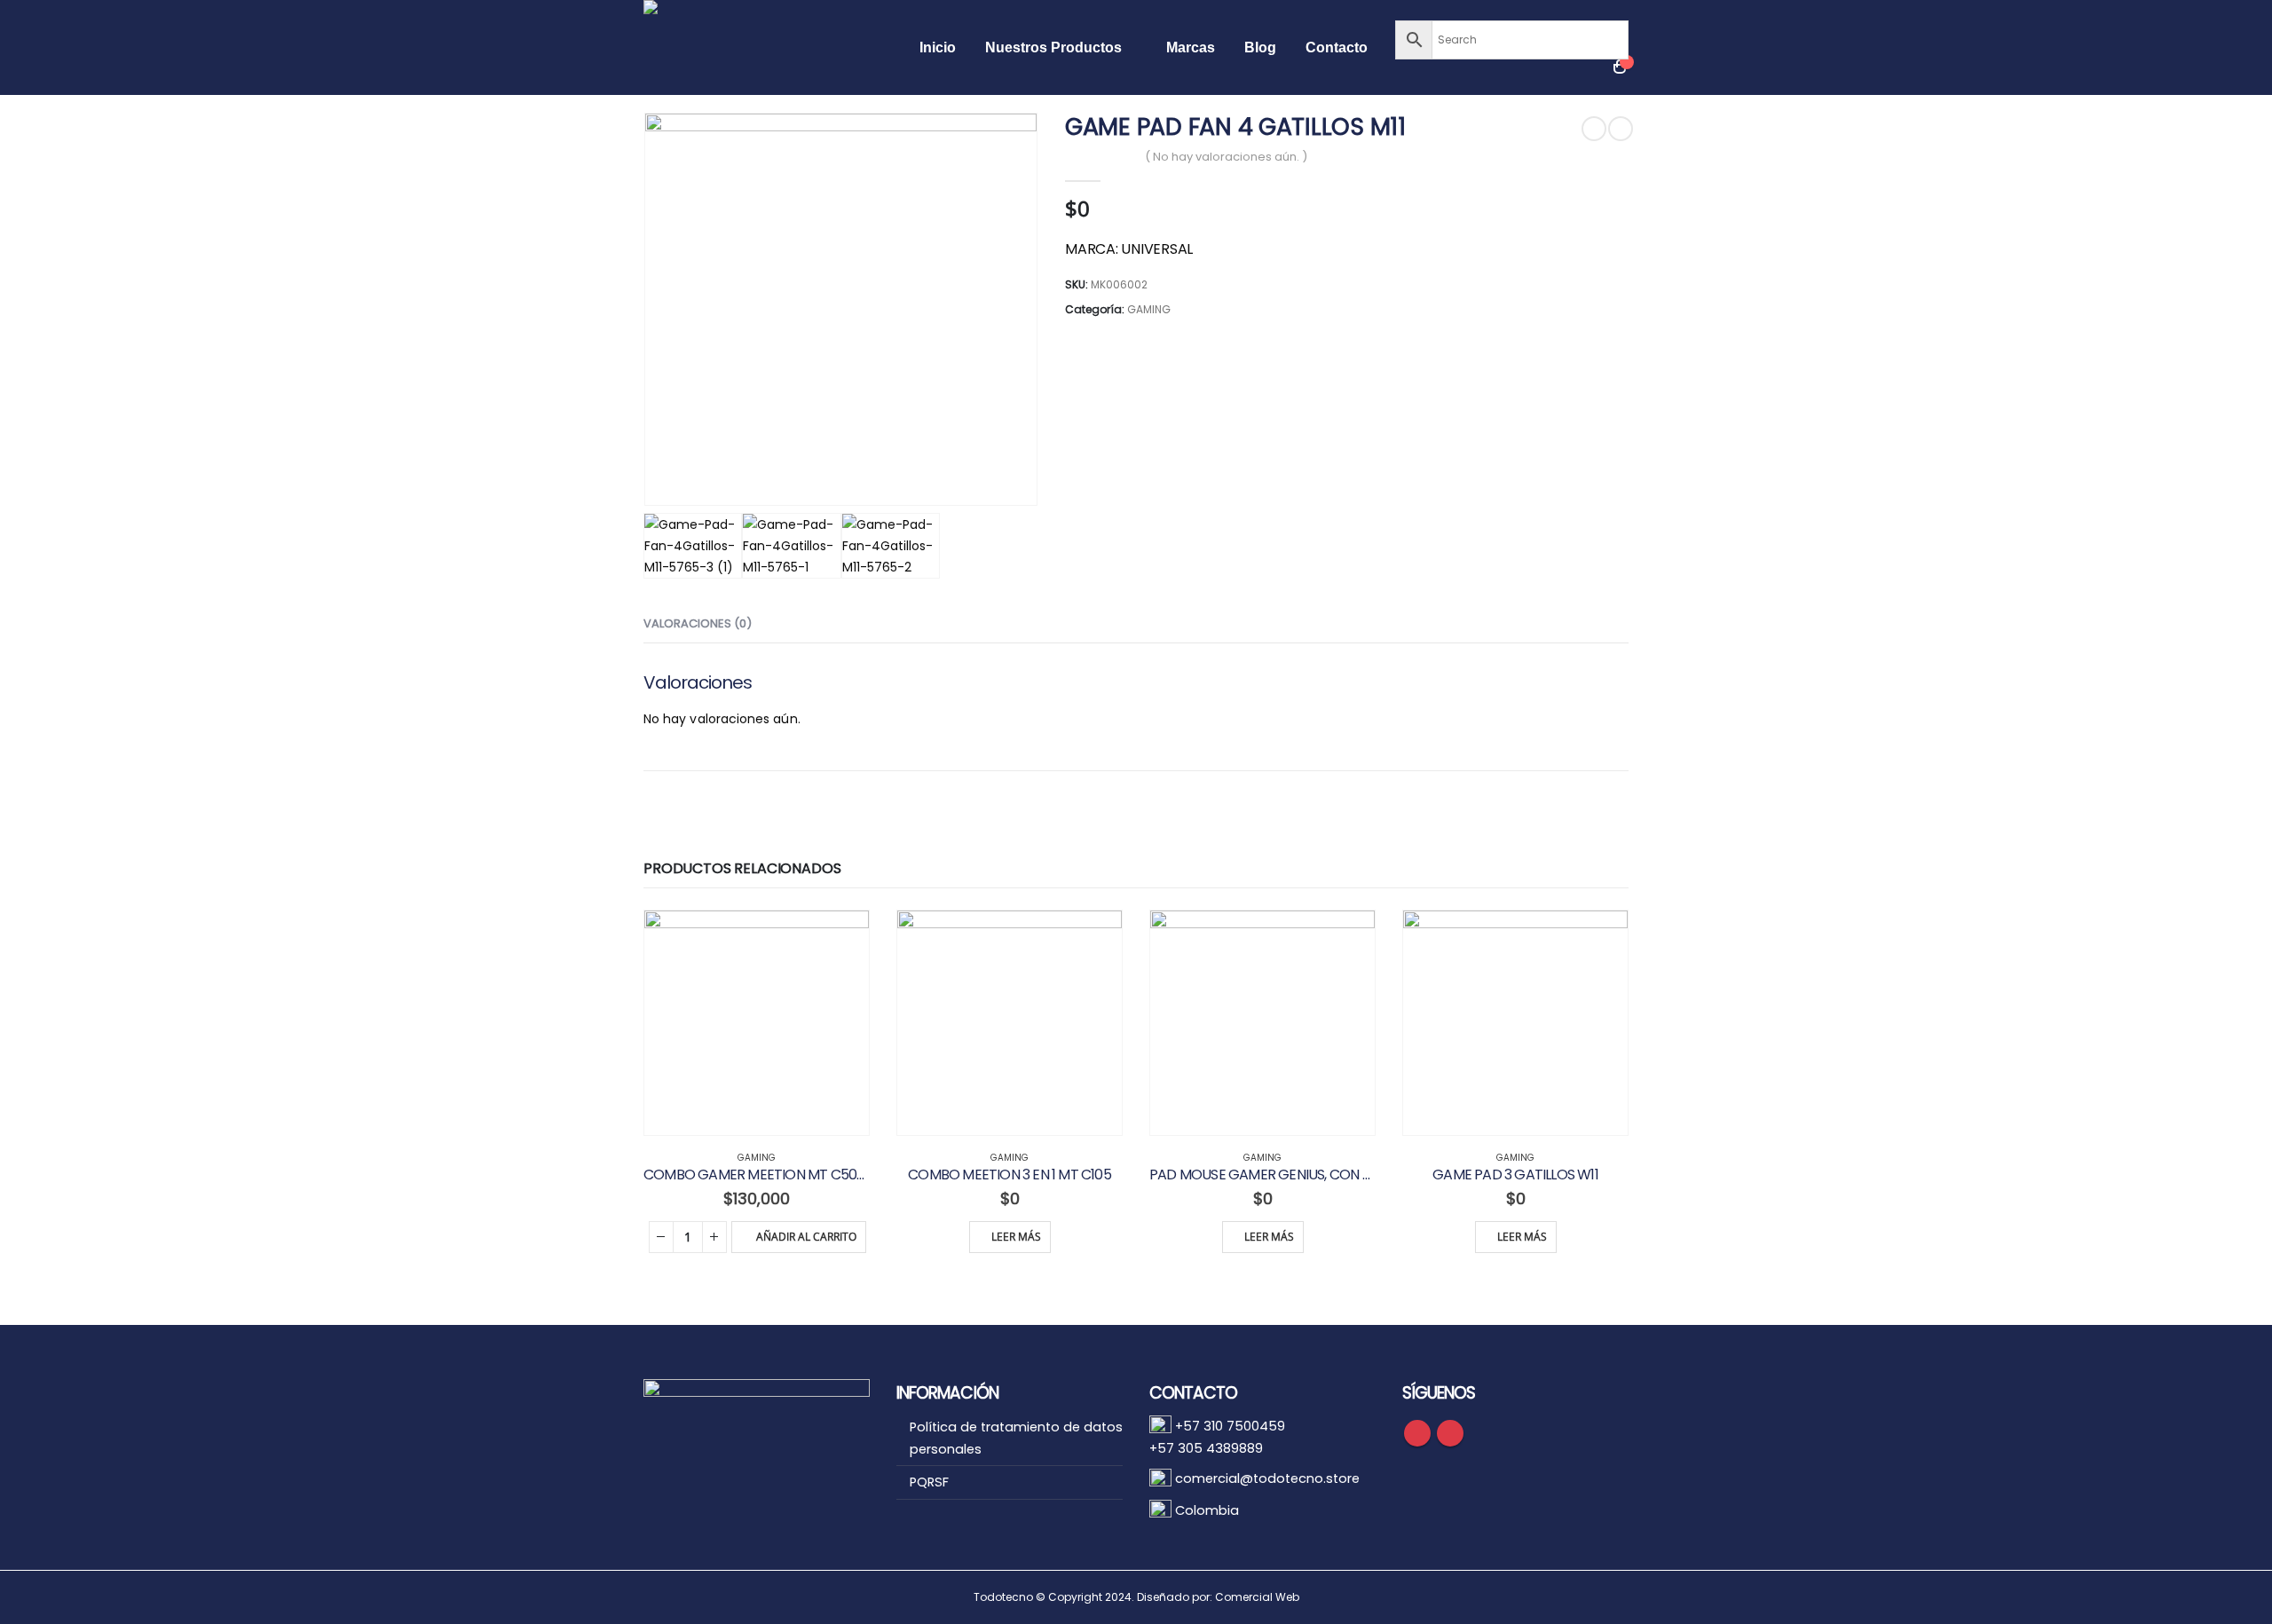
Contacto (1337, 47)
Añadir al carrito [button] (806, 1237)
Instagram (1450, 1433)
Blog (1260, 47)
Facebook (1417, 1433)
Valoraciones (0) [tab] (698, 623)
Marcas (1191, 47)
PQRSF (929, 1482)
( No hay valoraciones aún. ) (1226, 157)
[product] (757, 1023)
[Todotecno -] (768, 47)
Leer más (1016, 1237)
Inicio (938, 47)
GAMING (1149, 309)
